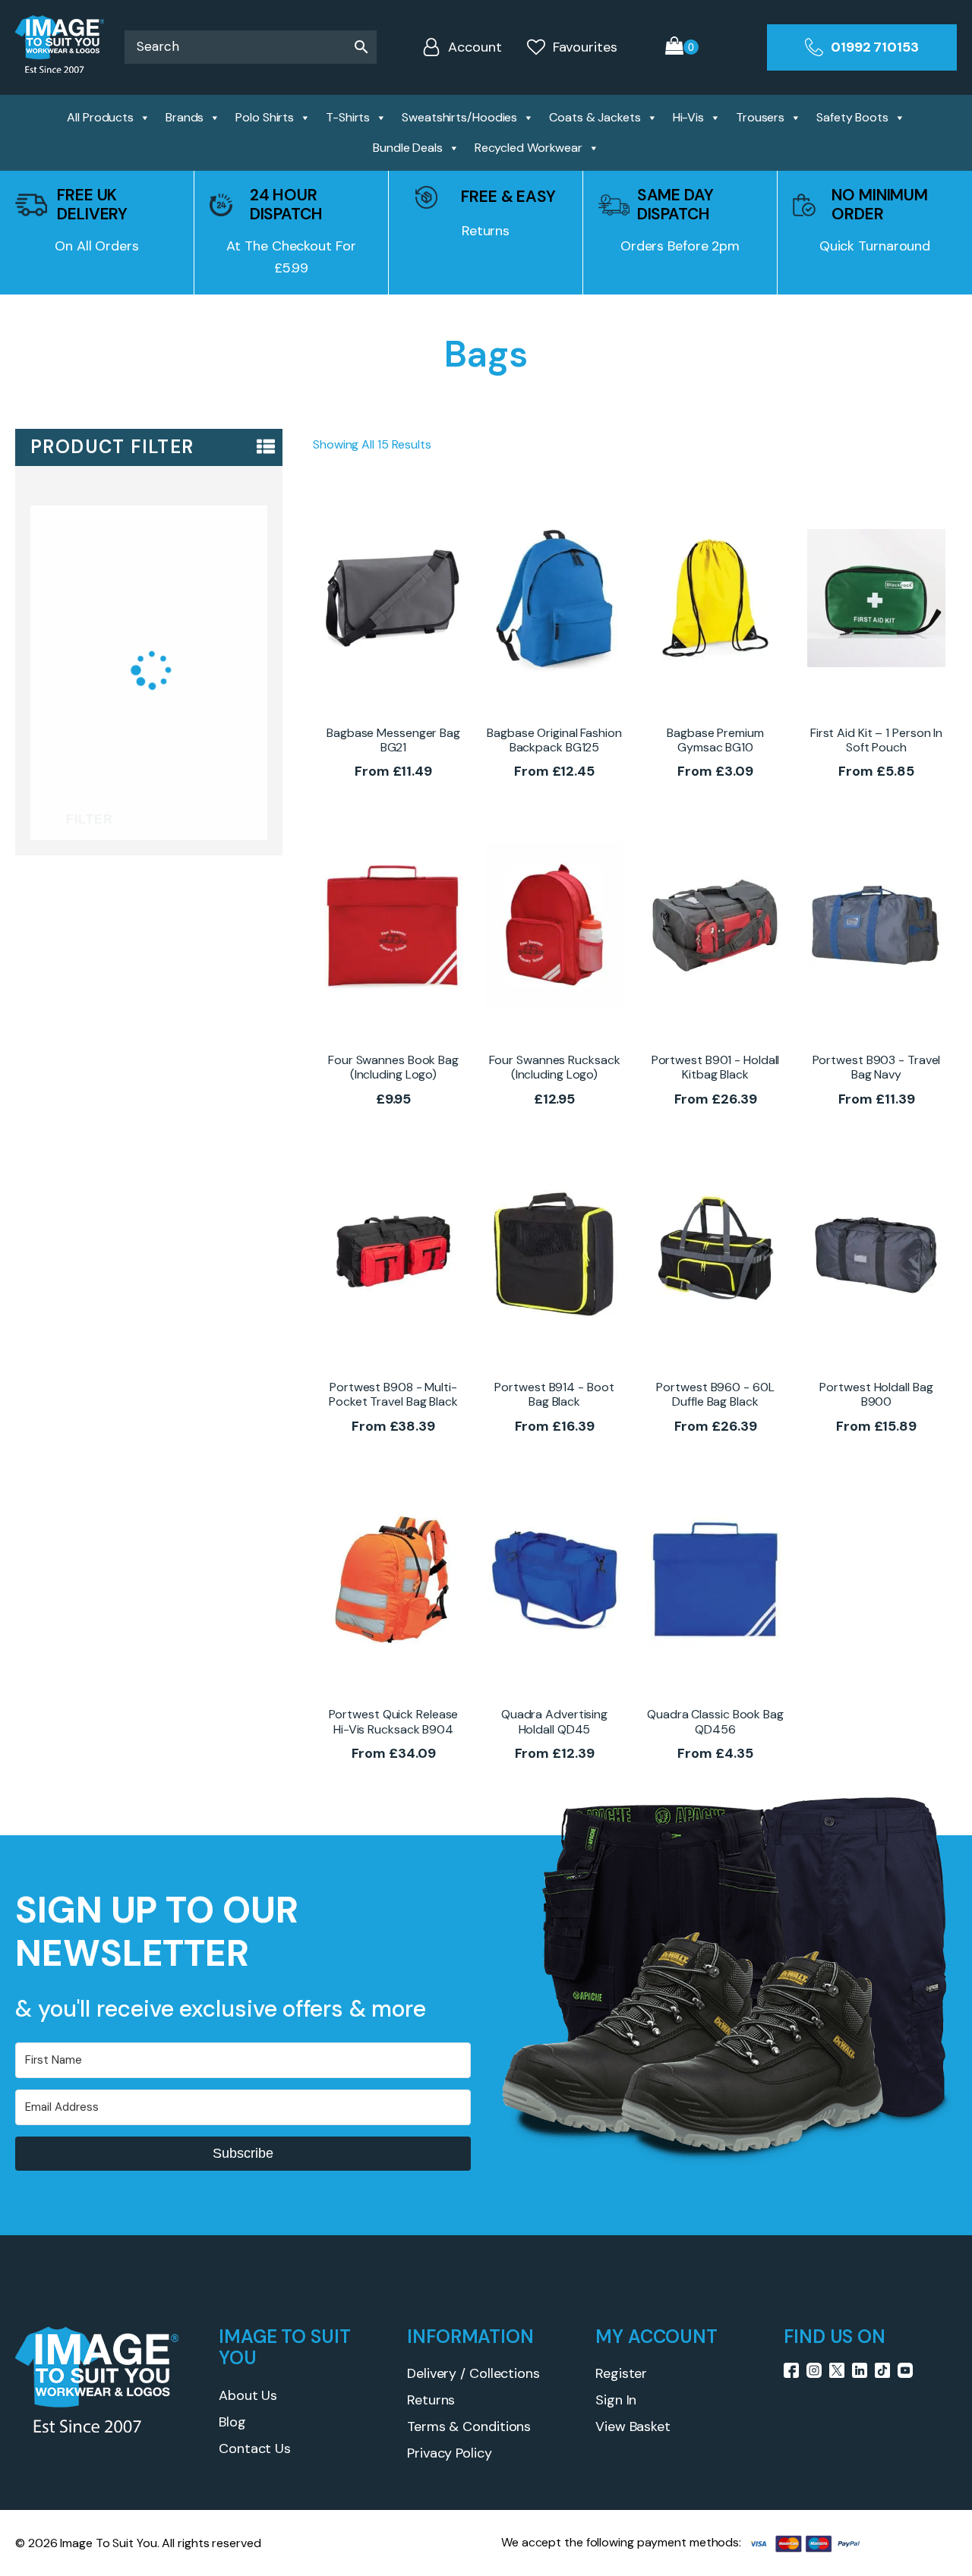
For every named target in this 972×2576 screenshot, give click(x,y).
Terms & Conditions (469, 2426)
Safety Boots (852, 117)
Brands (185, 117)
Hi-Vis (688, 117)
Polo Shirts (265, 117)
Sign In (616, 2400)
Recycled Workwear (529, 148)
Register (621, 2373)
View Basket (633, 2426)
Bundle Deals (408, 148)
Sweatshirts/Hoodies (459, 117)
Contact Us (255, 2448)
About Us (248, 2395)
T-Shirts (348, 117)
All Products (100, 117)
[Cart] (682, 47)
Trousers (760, 117)
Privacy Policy (450, 2453)
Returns (431, 2400)
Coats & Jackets (595, 117)
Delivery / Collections (473, 2373)
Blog (232, 2422)
